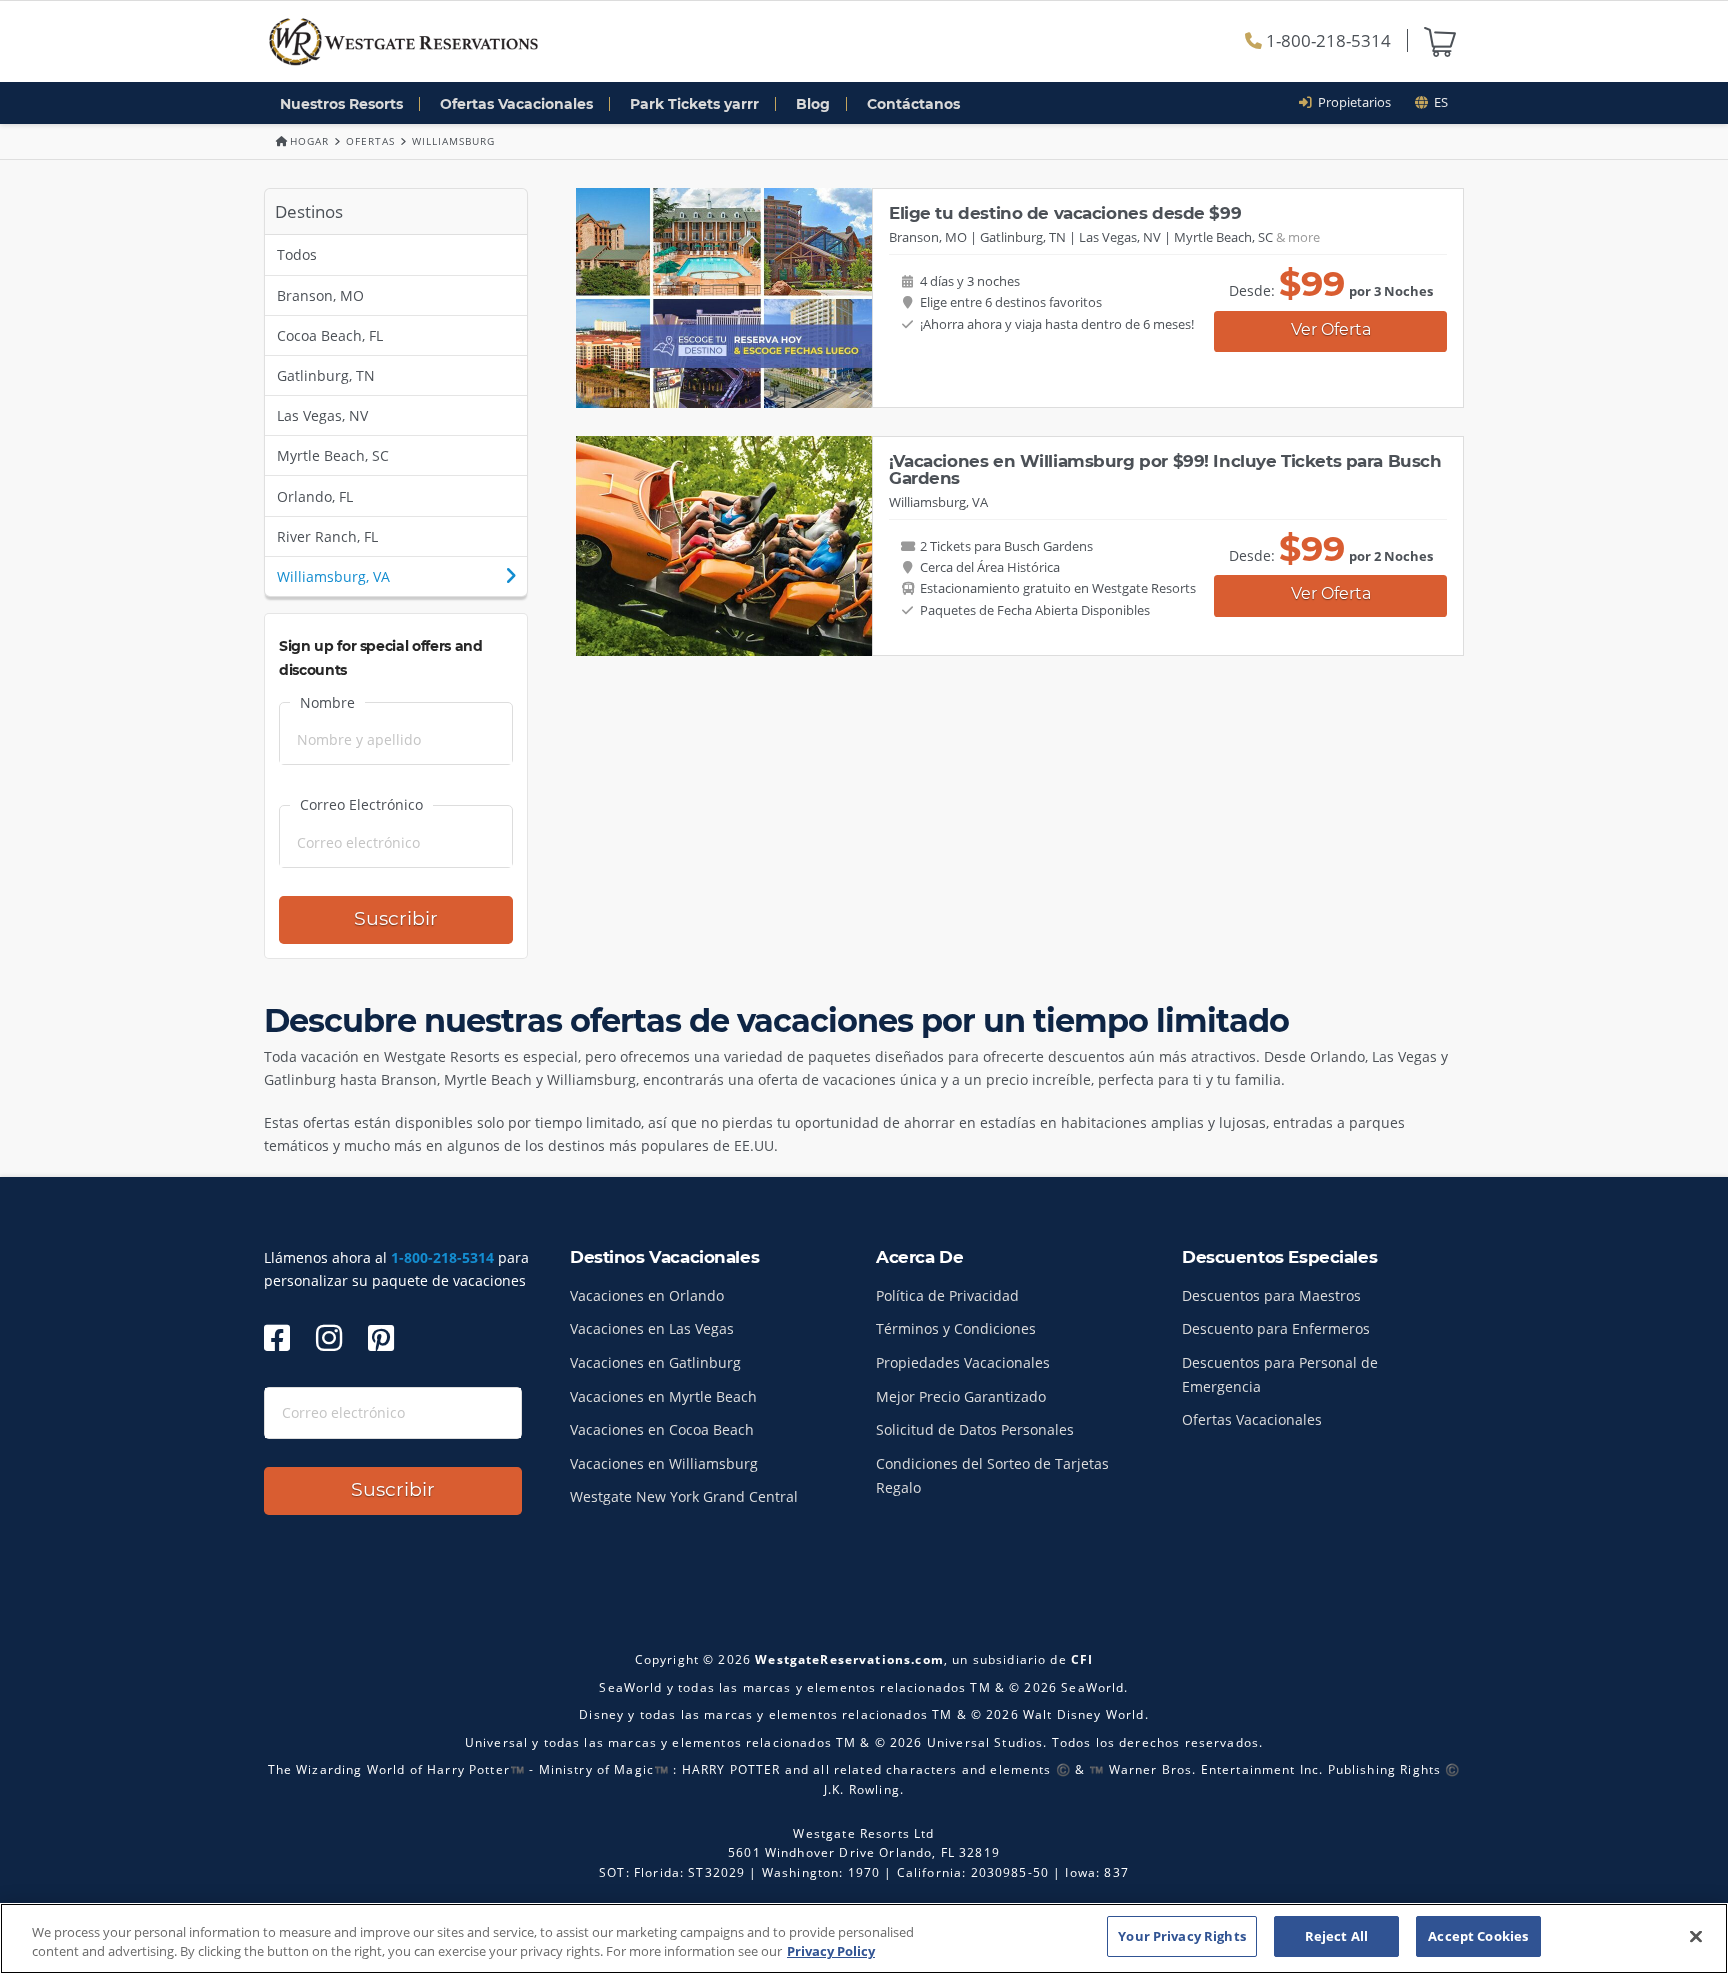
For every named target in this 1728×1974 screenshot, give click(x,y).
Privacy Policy (831, 1952)
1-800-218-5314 (1326, 40)
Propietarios (1351, 102)
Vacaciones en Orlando (647, 1295)
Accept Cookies (1478, 1936)
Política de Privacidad (947, 1295)
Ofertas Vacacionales (516, 104)
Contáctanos (913, 104)
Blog (813, 104)
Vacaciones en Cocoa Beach (662, 1429)
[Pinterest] (381, 1337)
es (1438, 102)
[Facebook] (277, 1337)
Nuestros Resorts (341, 104)
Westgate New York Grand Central (684, 1496)
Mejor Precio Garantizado (961, 1396)
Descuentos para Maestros (1271, 1295)
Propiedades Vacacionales (963, 1362)
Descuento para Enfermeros (1276, 1328)
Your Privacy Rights (1181, 1936)
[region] (864, 1938)
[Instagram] (329, 1337)
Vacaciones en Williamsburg (664, 1463)
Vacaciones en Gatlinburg (655, 1362)
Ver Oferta (1331, 329)
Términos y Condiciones (956, 1328)
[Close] (1696, 1936)
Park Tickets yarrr (694, 104)
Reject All (1336, 1936)
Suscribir (396, 918)
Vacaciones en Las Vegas (652, 1328)
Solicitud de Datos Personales (975, 1429)
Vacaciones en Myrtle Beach (663, 1396)
